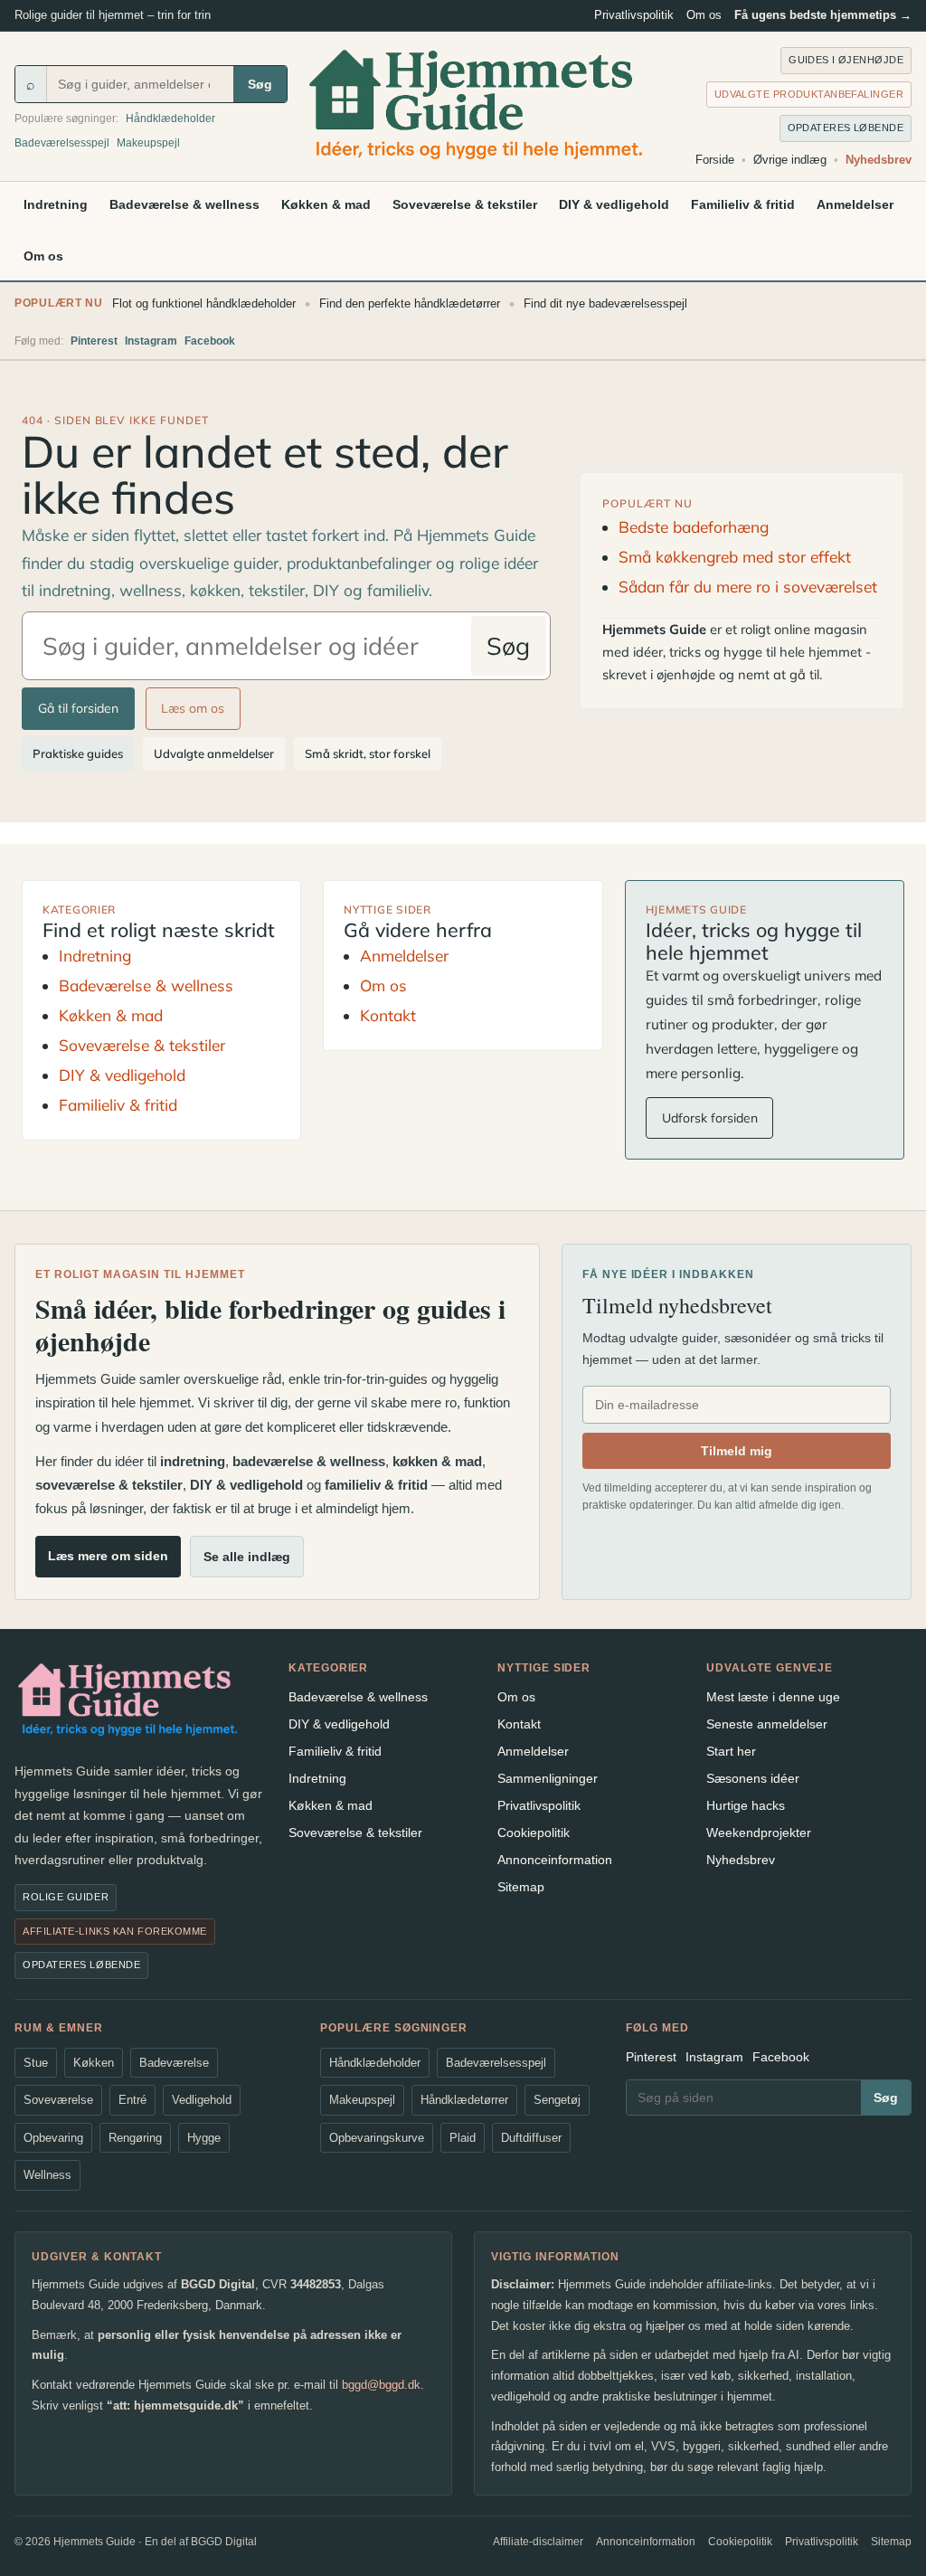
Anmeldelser (855, 204)
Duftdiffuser (531, 2138)
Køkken (94, 2063)
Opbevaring (53, 2138)
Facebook (210, 341)
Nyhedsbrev (879, 160)
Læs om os (193, 708)
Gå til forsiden (78, 708)
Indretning (56, 204)
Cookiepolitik (534, 1833)
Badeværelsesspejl (62, 143)
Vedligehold (202, 2100)
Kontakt (388, 1015)
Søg (260, 84)
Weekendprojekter (759, 1833)
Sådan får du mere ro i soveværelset (748, 587)
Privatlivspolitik (634, 15)
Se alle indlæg (247, 1557)
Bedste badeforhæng (694, 527)
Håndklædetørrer (464, 2100)
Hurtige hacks (746, 1805)
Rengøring (135, 2138)
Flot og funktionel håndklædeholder (204, 303)
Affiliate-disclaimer (538, 2542)
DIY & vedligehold (614, 204)
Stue (36, 2063)
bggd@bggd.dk (381, 2385)
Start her (731, 1751)
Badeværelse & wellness (184, 204)
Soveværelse (58, 2100)
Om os (704, 15)
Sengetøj (557, 2100)
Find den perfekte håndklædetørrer (410, 303)
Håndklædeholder (170, 118)
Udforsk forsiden (710, 1118)
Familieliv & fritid (743, 204)
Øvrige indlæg (790, 160)
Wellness (47, 2175)
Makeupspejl (148, 143)
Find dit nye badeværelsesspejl (605, 303)
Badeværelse (174, 2063)
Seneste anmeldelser (767, 1724)
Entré (132, 2100)
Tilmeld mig (737, 1451)
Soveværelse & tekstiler (465, 204)
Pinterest (94, 341)
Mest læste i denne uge (773, 1697)
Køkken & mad (326, 204)
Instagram (151, 341)
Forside (715, 160)
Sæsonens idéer (753, 1778)
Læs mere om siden (108, 1556)
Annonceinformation (555, 1860)
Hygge (204, 2138)
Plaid (463, 2138)
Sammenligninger (548, 1778)
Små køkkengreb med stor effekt (735, 557)
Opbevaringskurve (377, 2138)
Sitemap (521, 1887)
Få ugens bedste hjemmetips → (823, 15)
